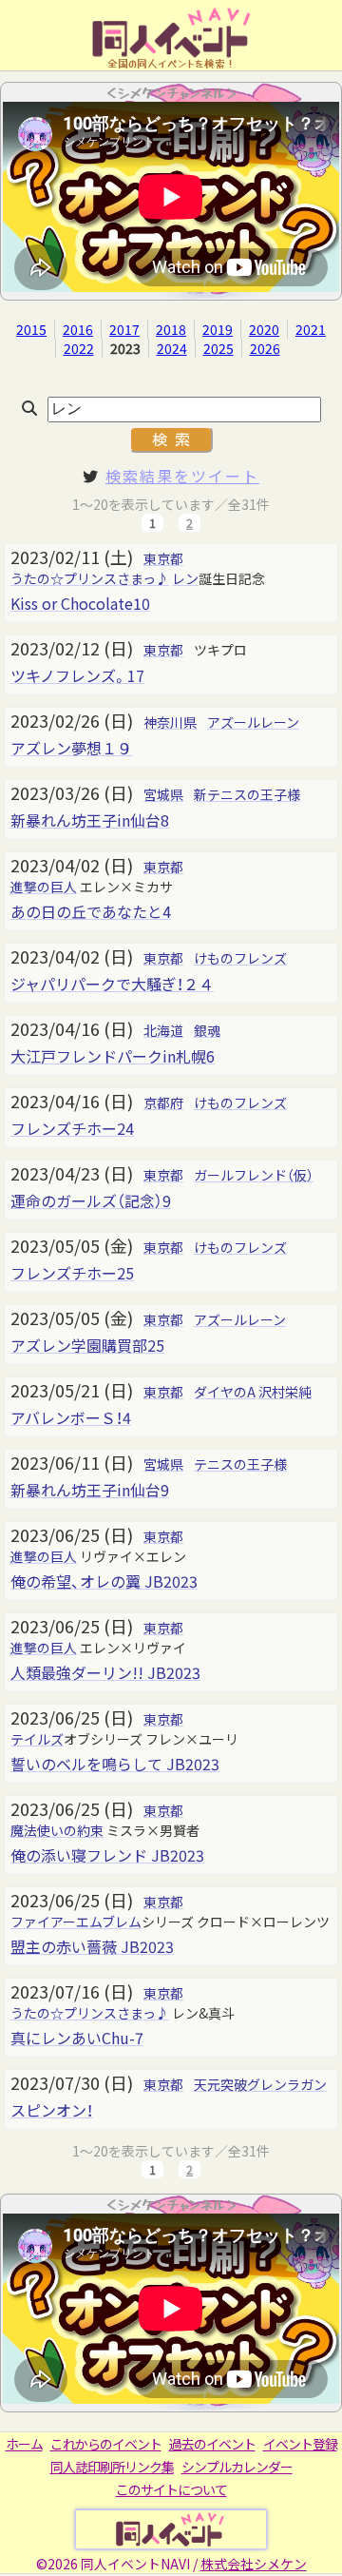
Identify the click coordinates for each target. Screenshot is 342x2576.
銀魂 (207, 1030)
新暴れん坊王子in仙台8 (90, 820)
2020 (264, 329)
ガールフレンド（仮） (254, 1175)
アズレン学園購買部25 (87, 1345)
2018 (171, 329)
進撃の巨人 (44, 887)
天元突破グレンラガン (260, 2084)
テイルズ (37, 1739)
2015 (31, 329)
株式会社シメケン (254, 2564)
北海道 (163, 1030)
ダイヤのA (225, 1392)
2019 (218, 329)
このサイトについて (171, 2489)
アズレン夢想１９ (71, 748)
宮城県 (163, 794)
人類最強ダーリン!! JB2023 (105, 1672)
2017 (124, 329)
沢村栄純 (285, 1392)
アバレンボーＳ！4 (71, 1417)
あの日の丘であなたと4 (91, 911)
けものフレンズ (240, 958)
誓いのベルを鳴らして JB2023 (115, 1764)
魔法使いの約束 (57, 1830)
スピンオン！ (52, 2110)
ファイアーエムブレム (76, 1922)
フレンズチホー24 (72, 1128)
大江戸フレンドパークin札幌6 (113, 1056)
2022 (79, 348)
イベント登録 (300, 2444)
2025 (218, 348)
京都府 (163, 1103)
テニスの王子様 (240, 1464)
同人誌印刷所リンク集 (112, 2467)
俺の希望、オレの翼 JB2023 (104, 1581)
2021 (311, 329)
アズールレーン (253, 722)
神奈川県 (170, 722)
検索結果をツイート (182, 476)
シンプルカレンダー (237, 2467)
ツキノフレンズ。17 (77, 675)
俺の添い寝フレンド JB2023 (107, 1855)
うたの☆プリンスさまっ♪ (90, 578)
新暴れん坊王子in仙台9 (90, 1490)
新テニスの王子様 (247, 794)
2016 (78, 329)
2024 (172, 348)
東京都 (163, 558)
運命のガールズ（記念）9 (91, 1200)
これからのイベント (106, 2444)
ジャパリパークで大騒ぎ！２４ (112, 984)
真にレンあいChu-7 (77, 2038)
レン (185, 578)
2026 (265, 348)
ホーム (24, 2444)
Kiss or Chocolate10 (80, 603)
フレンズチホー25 (72, 1273)
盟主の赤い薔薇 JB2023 (92, 1946)
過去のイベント (212, 2444)
